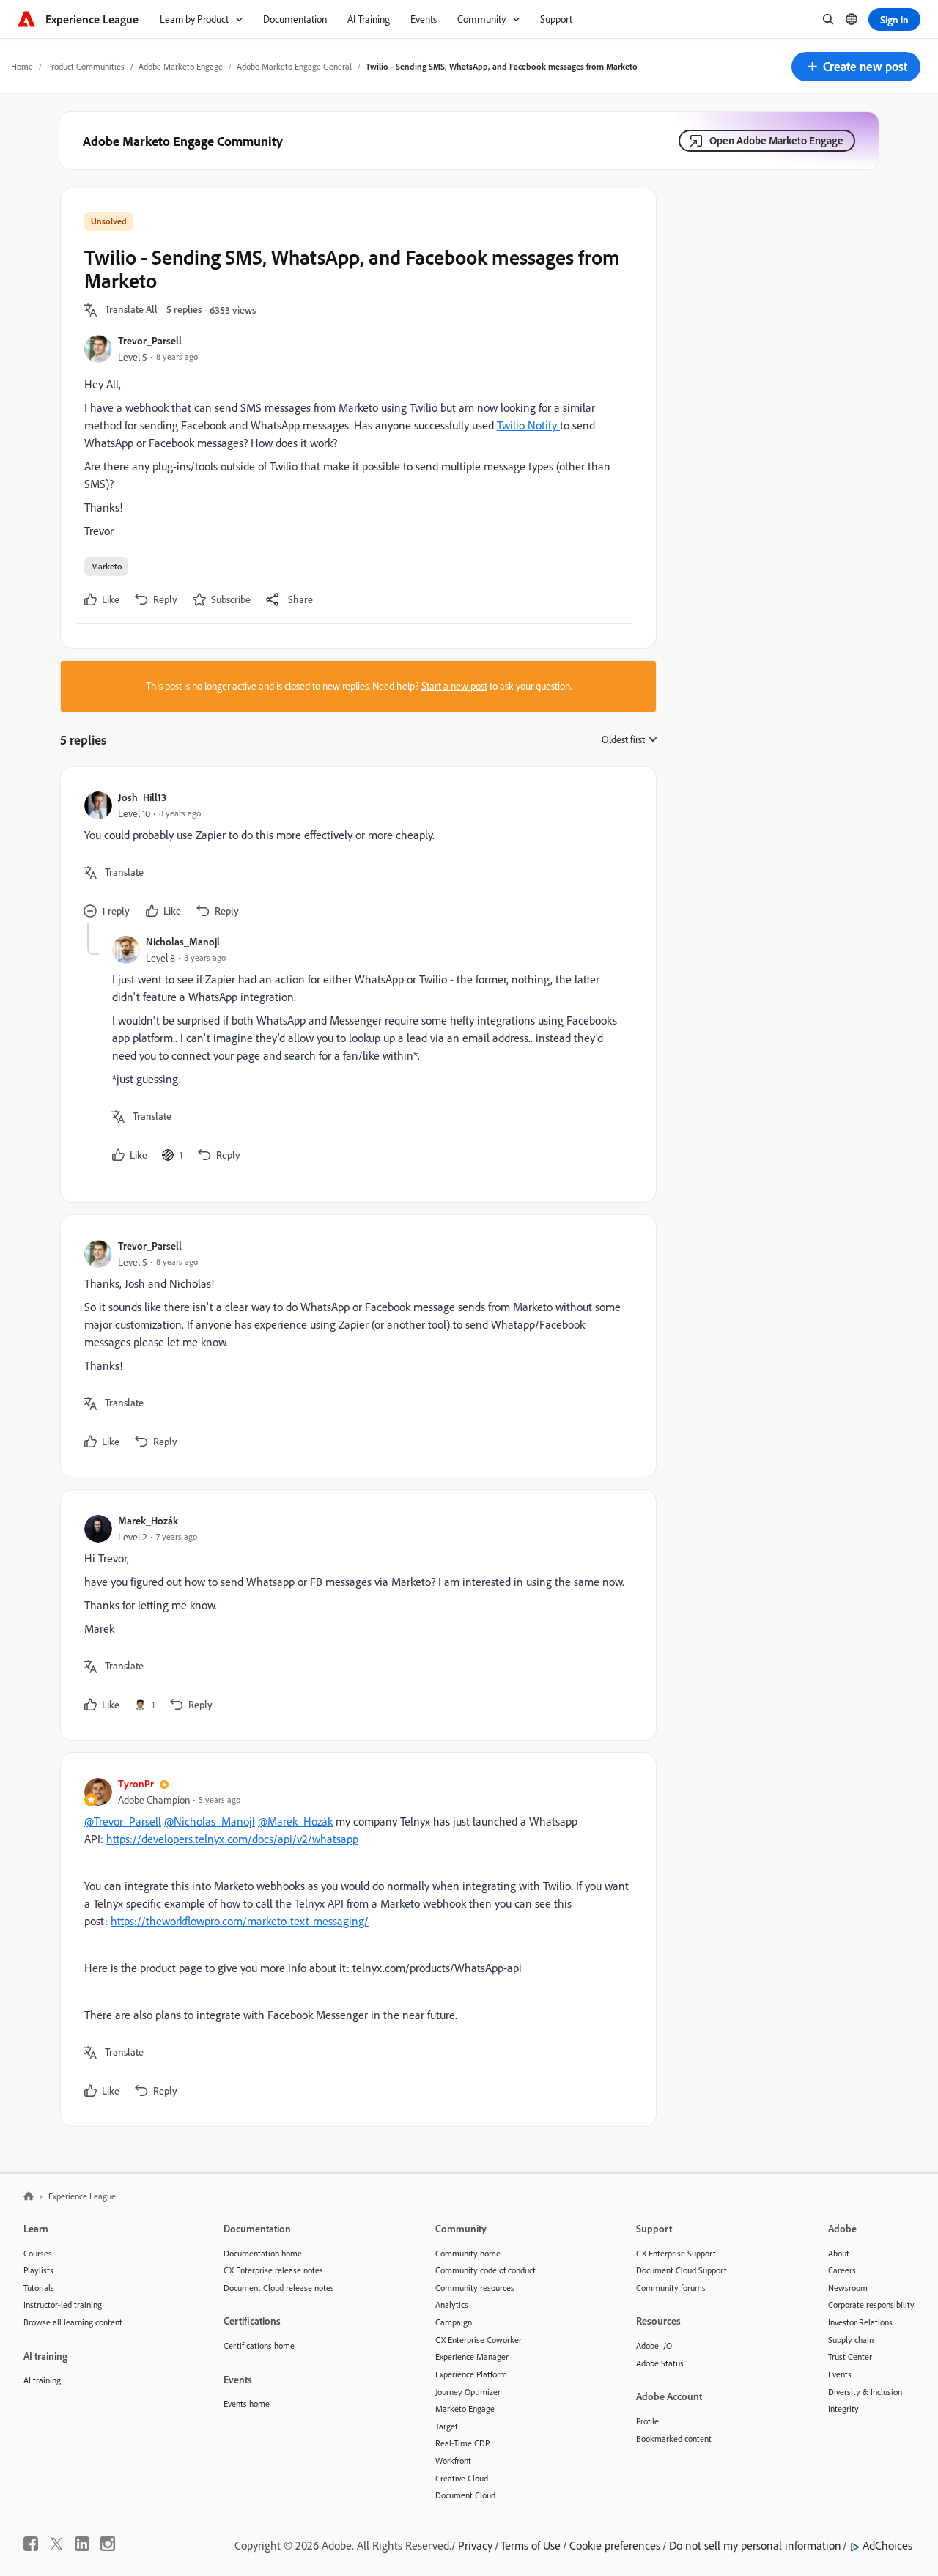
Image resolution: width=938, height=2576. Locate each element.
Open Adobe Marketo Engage (776, 140)
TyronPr (136, 1783)
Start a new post (454, 686)
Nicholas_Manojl (183, 941)
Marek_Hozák (148, 1520)
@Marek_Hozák (295, 1821)
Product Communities (86, 66)
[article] (355, 856)
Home (22, 66)
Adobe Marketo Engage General (294, 66)
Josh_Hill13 (142, 797)
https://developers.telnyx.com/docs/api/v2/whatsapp (232, 1839)
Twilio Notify (528, 425)
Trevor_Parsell (150, 340)
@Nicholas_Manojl (210, 1821)
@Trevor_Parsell (123, 1821)
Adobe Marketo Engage (181, 66)
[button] (856, 67)
